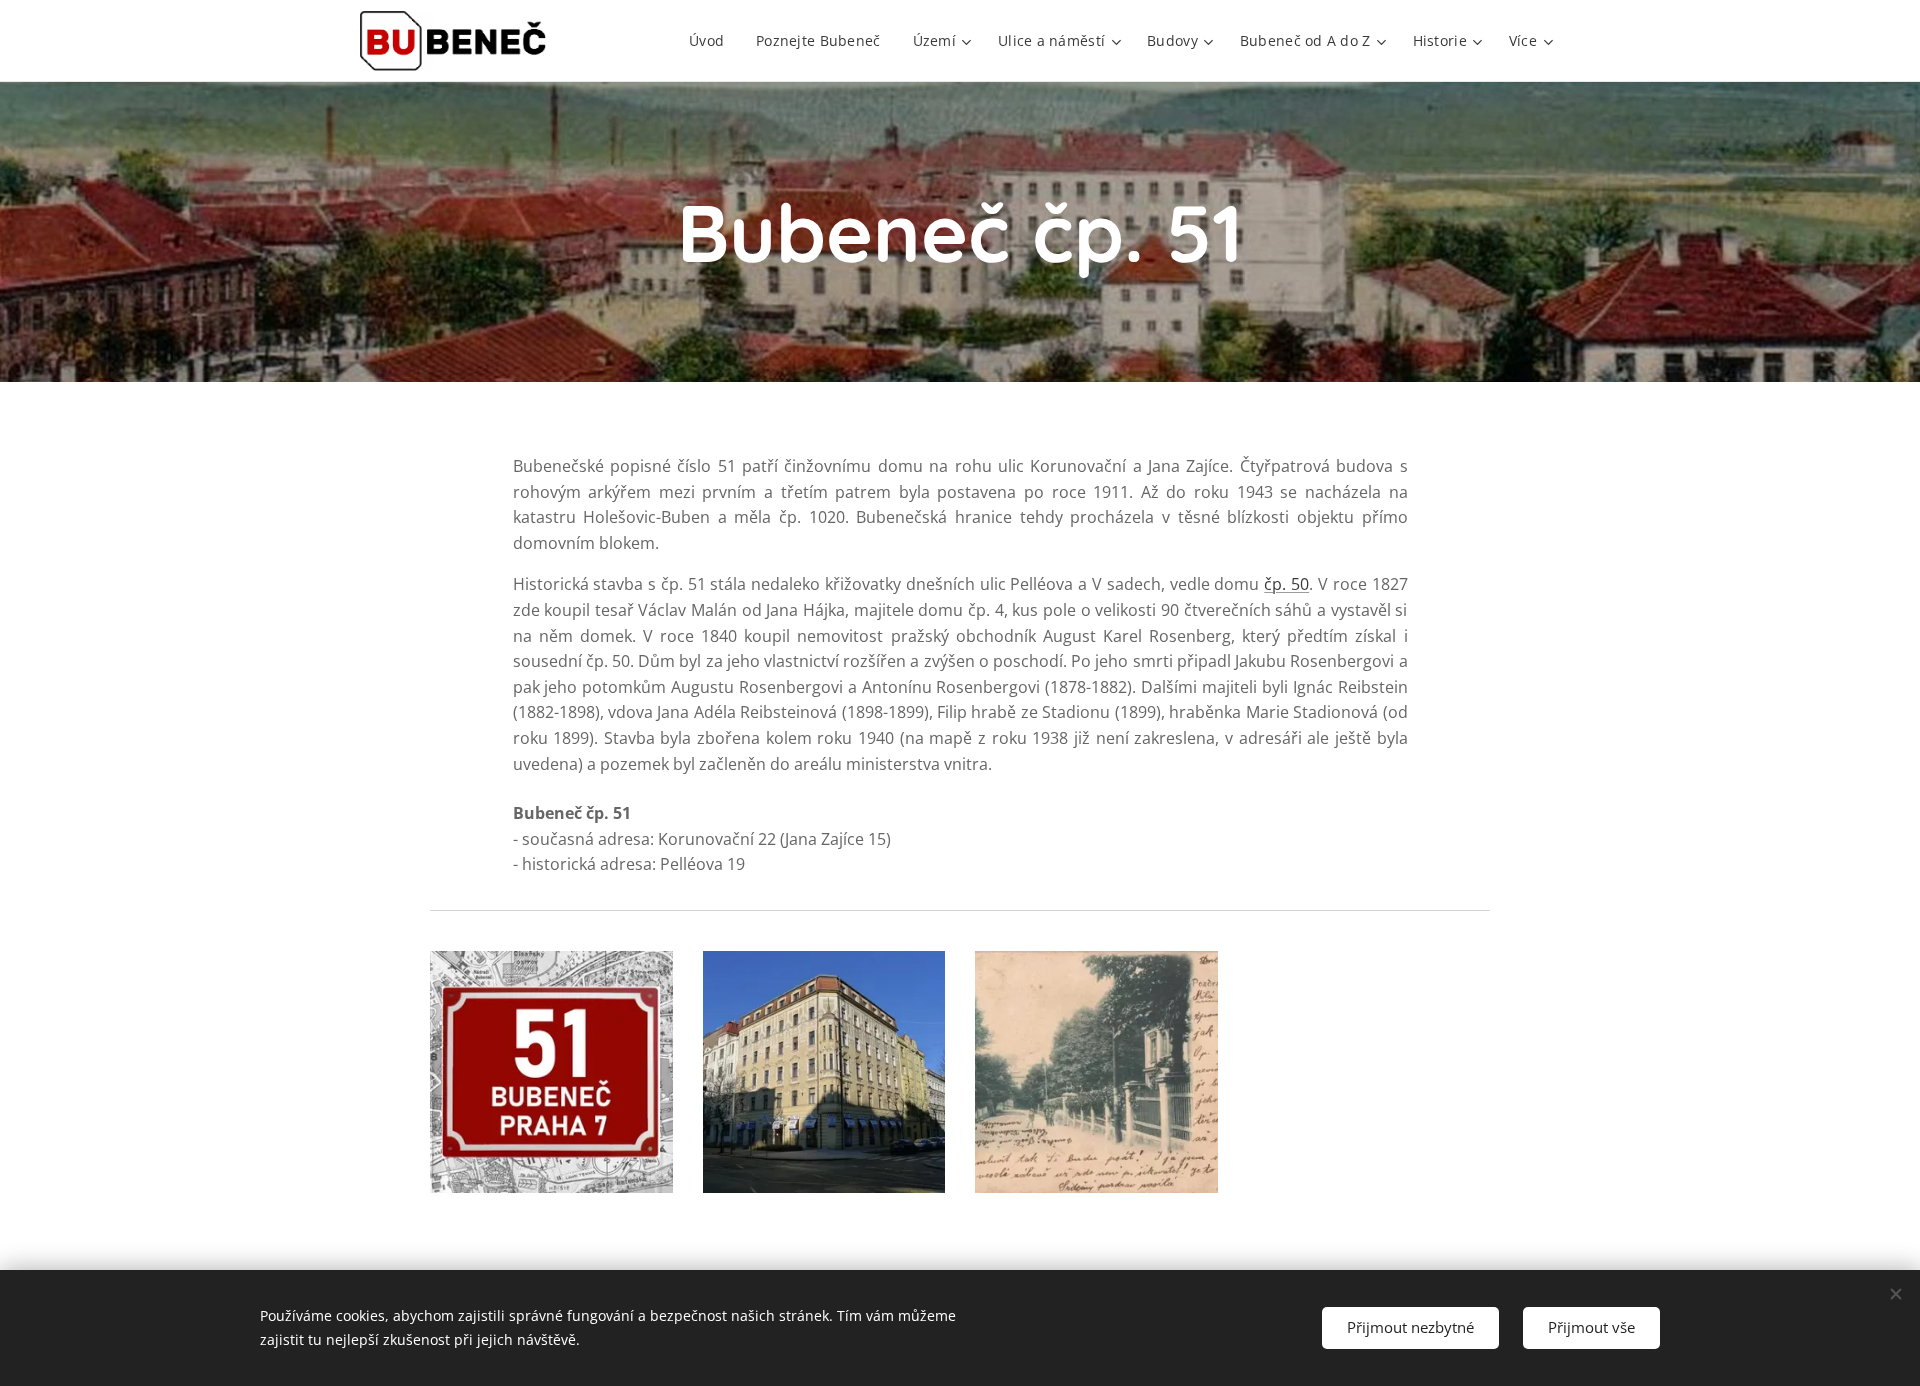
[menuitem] (712, 41)
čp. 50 (1286, 584)
